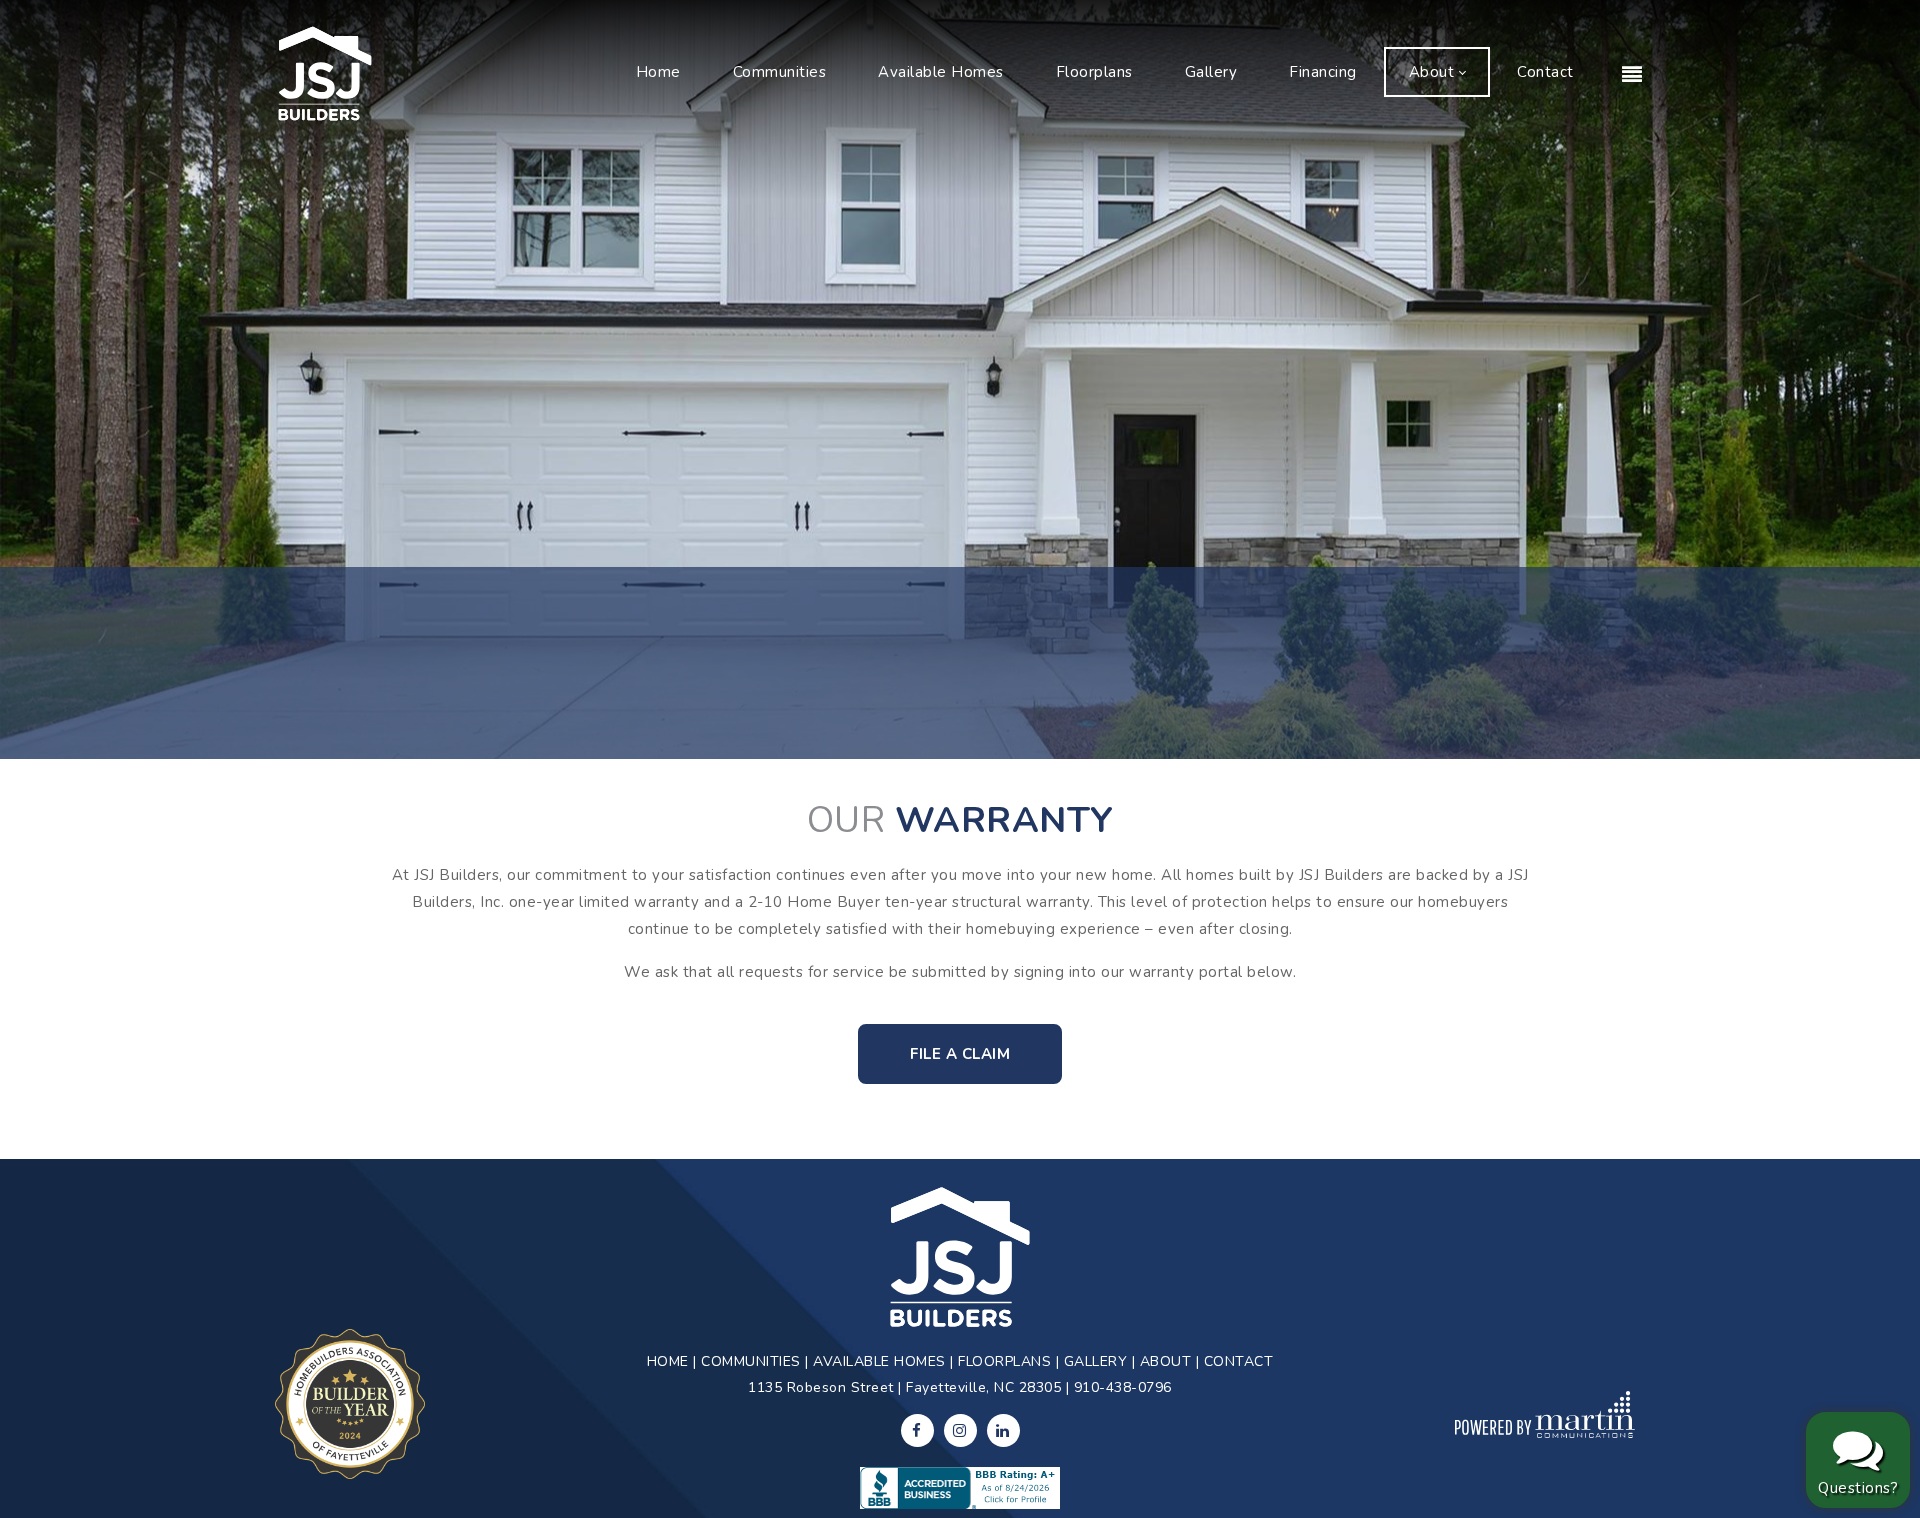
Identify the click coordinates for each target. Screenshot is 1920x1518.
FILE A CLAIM (960, 1054)
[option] (960, 379)
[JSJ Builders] (325, 72)
